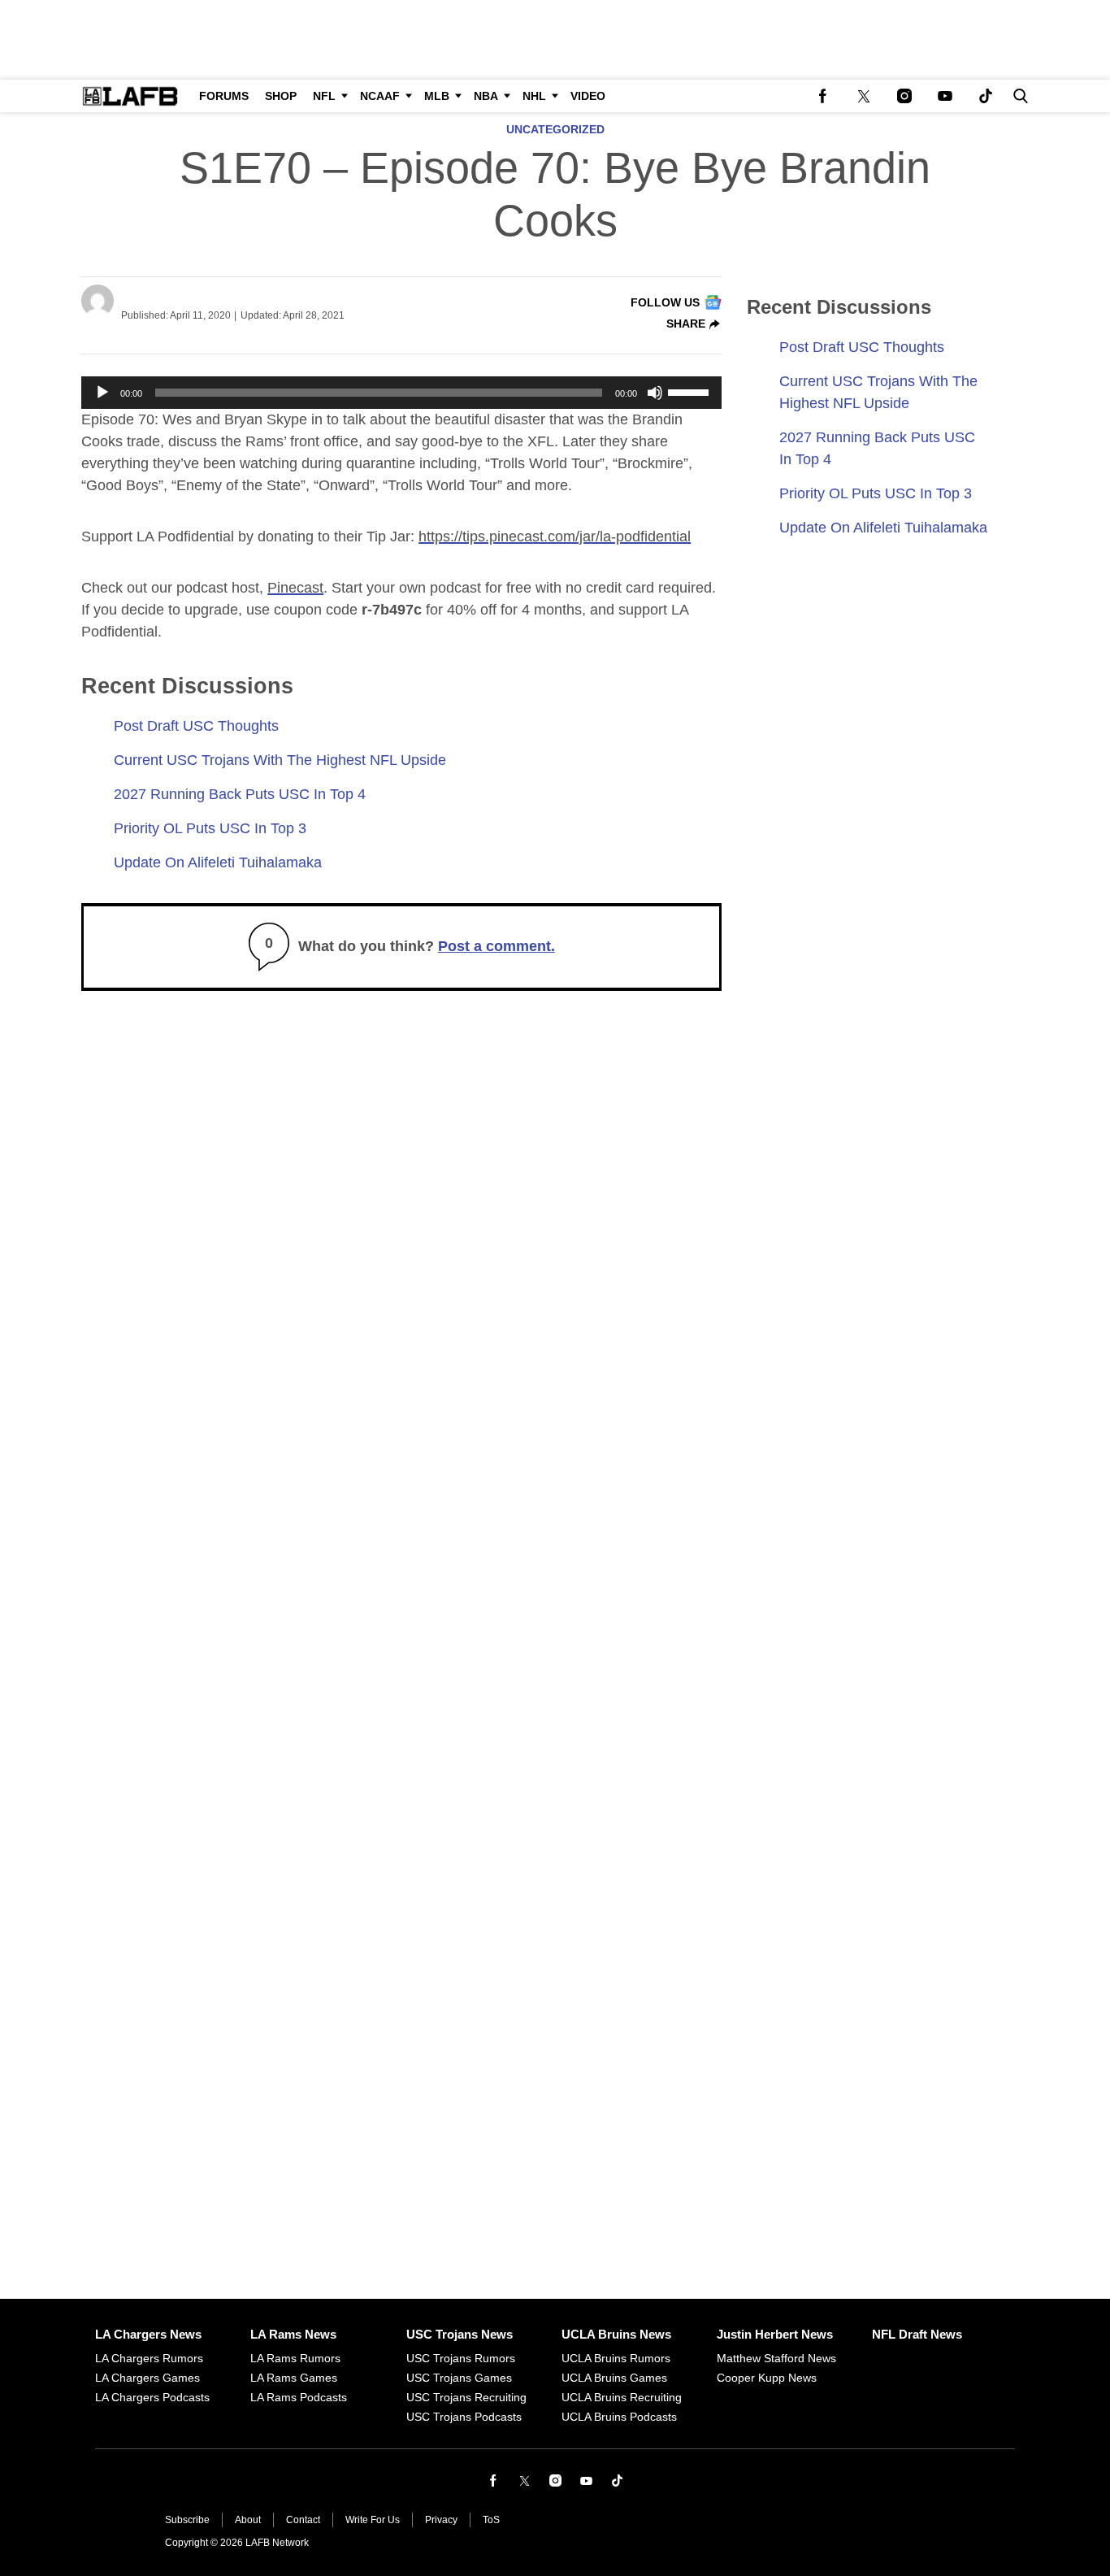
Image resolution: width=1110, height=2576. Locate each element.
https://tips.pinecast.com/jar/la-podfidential (555, 536)
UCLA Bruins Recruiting (622, 2397)
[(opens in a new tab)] (823, 96)
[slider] (691, 391)
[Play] (102, 393)
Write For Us (373, 2520)
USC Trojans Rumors (461, 2358)
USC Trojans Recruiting (466, 2397)
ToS (491, 2520)
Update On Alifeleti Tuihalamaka (218, 862)
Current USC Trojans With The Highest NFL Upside (280, 760)
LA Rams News (293, 2334)
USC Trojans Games (459, 2378)
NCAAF (380, 96)
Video (588, 96)
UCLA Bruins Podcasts (619, 2417)
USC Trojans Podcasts (464, 2417)
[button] (1017, 96)
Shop (281, 96)
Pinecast (295, 588)
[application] (401, 393)
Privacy (441, 2520)
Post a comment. (496, 946)
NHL (534, 96)
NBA (486, 96)
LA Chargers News (148, 2334)
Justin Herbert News (775, 2334)
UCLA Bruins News (616, 2334)
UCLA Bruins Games (614, 2378)
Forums (224, 96)
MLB (437, 96)
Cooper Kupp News (767, 2378)
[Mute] (655, 393)
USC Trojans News (460, 2334)
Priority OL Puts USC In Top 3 (210, 828)
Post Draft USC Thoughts (196, 726)
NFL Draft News (917, 2334)
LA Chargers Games (147, 2378)
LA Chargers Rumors (149, 2358)
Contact (303, 2520)
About (248, 2520)
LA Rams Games (294, 2378)
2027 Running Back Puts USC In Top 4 (240, 794)
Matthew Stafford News (776, 2358)
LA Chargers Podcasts (152, 2397)
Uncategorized (555, 130)
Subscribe (187, 2520)
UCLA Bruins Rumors (616, 2358)
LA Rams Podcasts (299, 2397)
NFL (324, 96)
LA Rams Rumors (295, 2358)
